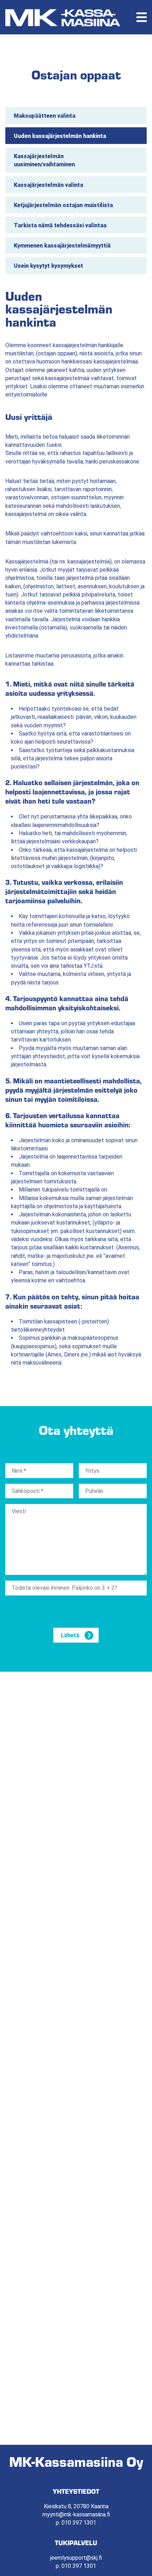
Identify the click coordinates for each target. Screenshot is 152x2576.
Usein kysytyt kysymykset (48, 266)
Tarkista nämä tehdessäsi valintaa (60, 225)
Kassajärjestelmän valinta (48, 185)
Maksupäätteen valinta (45, 116)
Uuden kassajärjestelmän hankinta (60, 136)
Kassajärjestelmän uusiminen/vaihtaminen (44, 160)
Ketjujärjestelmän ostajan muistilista (63, 205)
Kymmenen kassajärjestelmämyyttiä (62, 246)
